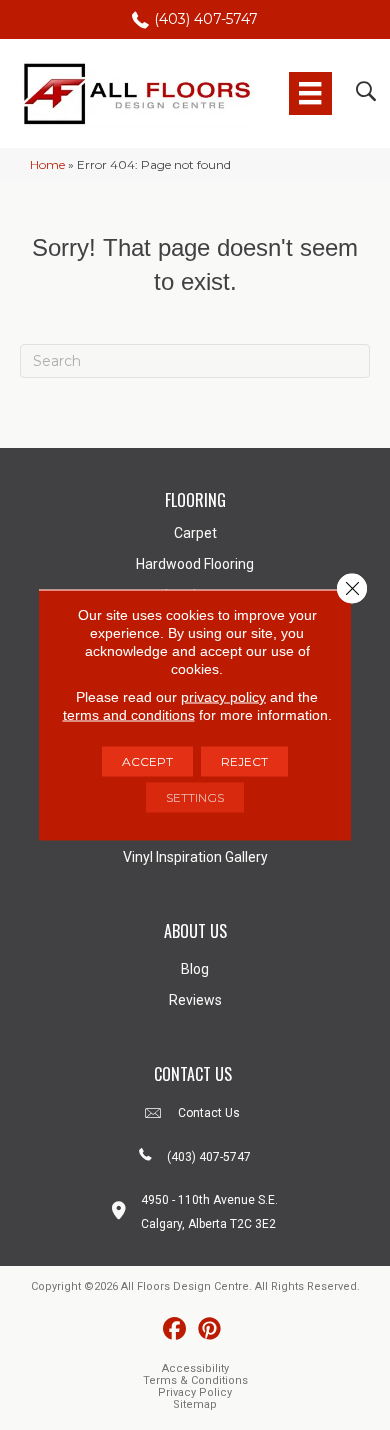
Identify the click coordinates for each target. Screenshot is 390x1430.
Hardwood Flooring (195, 564)
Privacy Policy (195, 1392)
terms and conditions (129, 715)
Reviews (195, 1000)
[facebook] (174, 1329)
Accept (147, 761)
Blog (195, 969)
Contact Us (209, 1113)
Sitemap (195, 1404)
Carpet (195, 533)
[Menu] (310, 93)
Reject (244, 761)
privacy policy (223, 697)
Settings (195, 797)
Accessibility (195, 1368)
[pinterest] (209, 1329)
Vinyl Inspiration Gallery (195, 857)
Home (47, 164)
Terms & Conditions (195, 1380)
